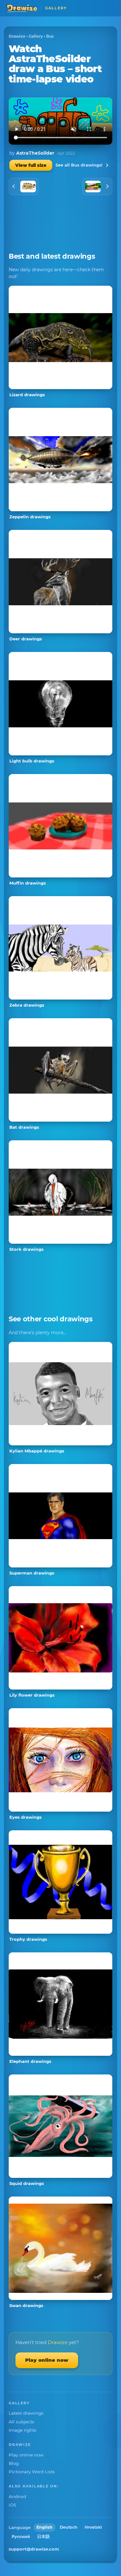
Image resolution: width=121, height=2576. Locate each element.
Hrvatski (93, 2527)
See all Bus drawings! (79, 165)
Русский (21, 2537)
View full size (31, 165)
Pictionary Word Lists (32, 2472)
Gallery (36, 36)
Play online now (47, 2360)
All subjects (21, 2422)
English (45, 2527)
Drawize (17, 36)
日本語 (43, 2537)
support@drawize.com (34, 2549)
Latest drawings (26, 2413)
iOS (12, 2505)
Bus (50, 36)
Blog (14, 2463)
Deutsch (69, 2527)
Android (17, 2496)
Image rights (23, 2430)
